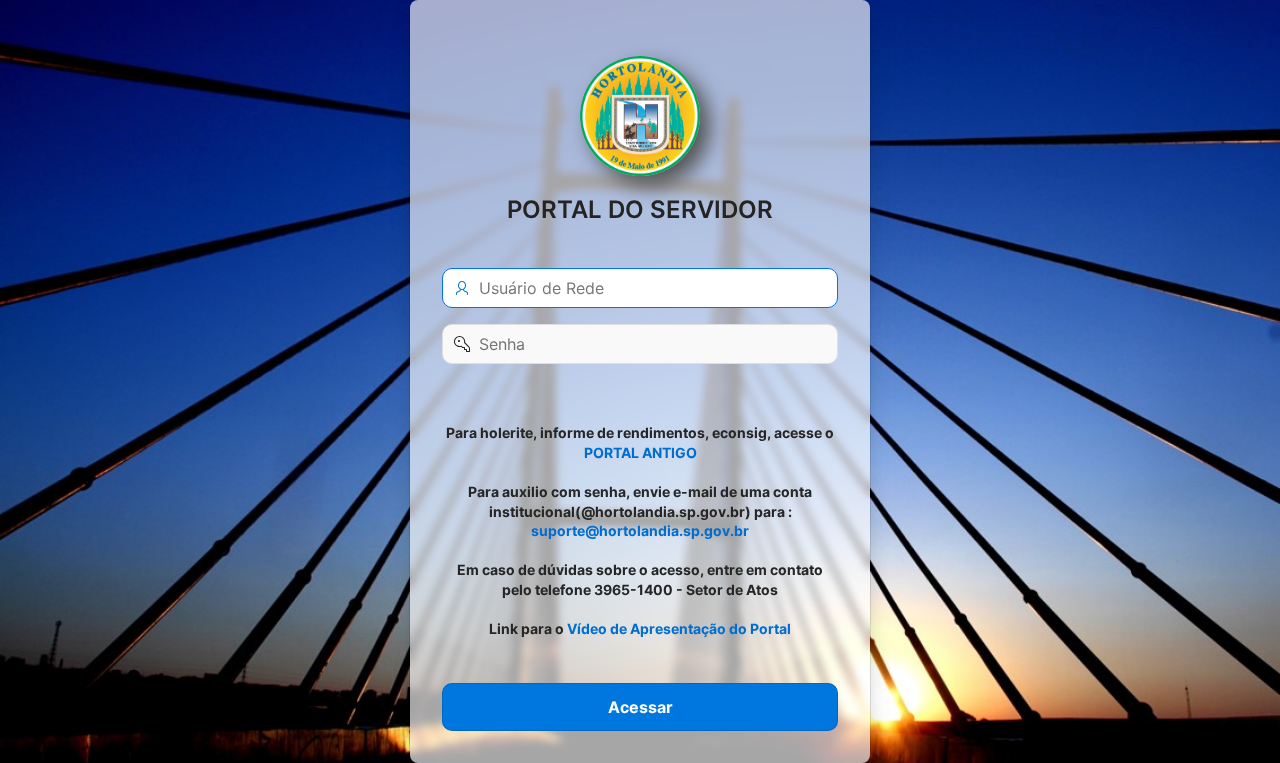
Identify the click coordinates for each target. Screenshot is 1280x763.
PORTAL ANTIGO (640, 452)
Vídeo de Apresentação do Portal (679, 628)
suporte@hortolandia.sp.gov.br (640, 530)
